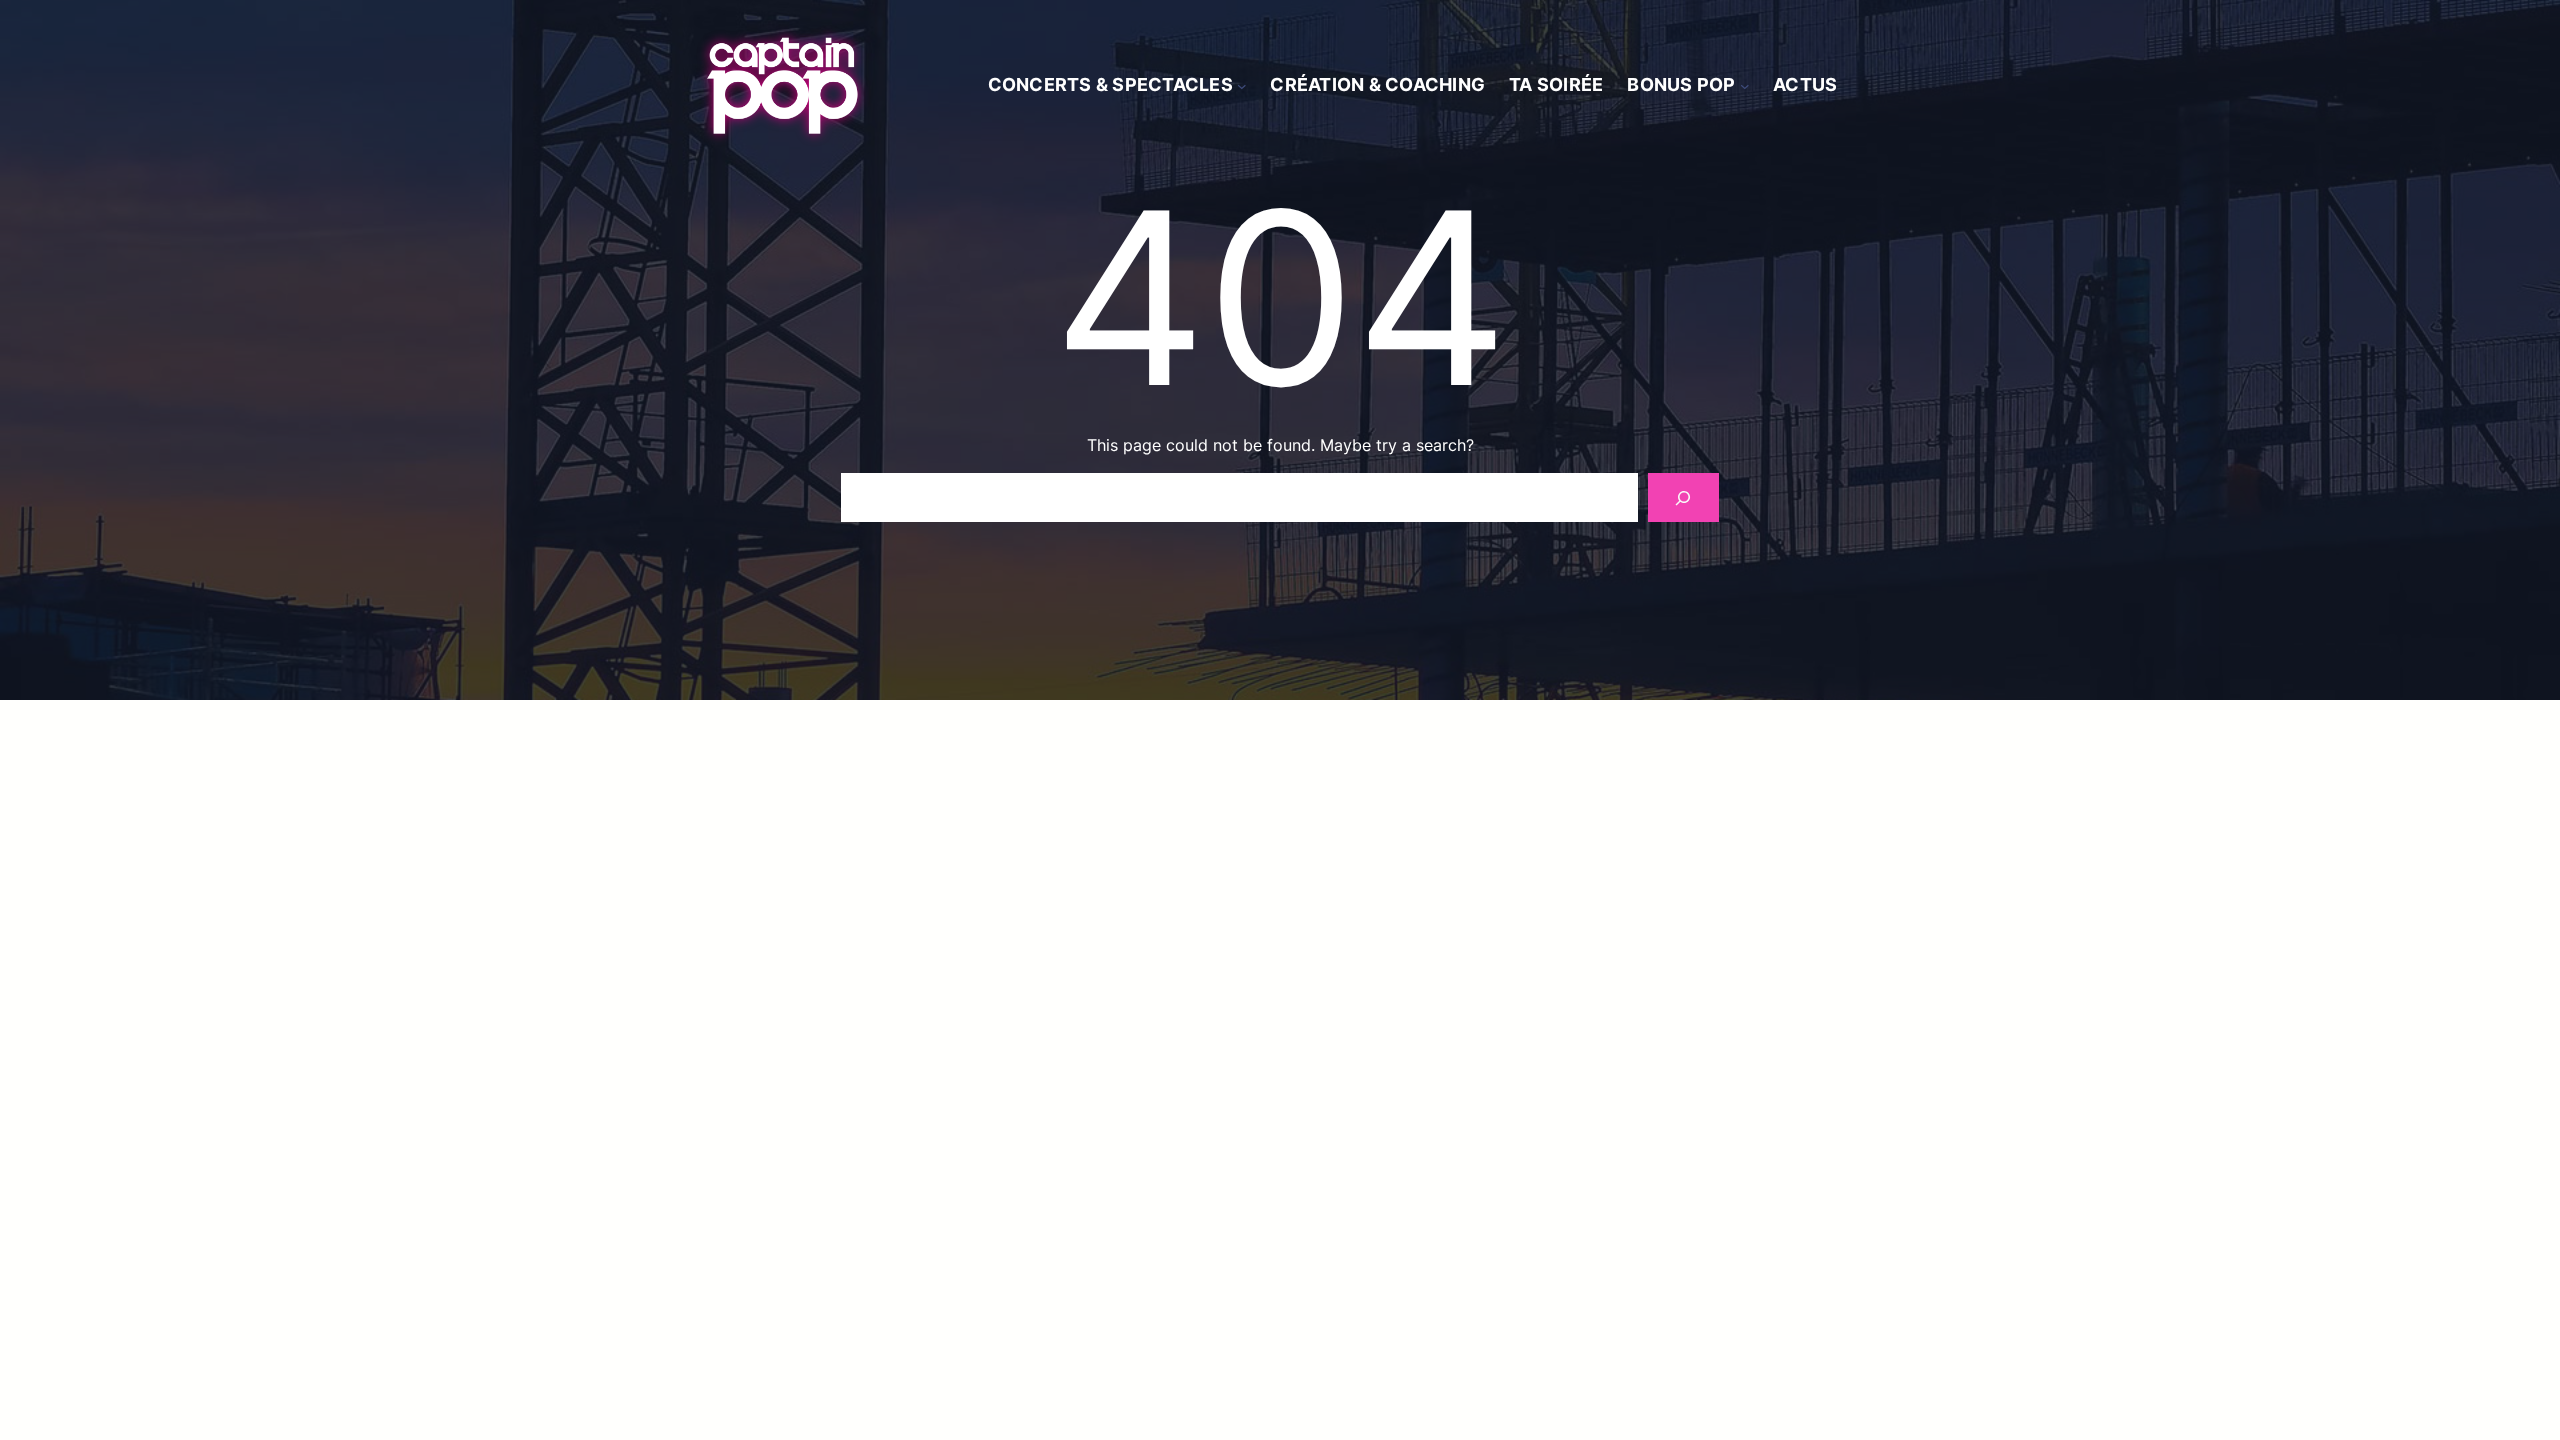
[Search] (1683, 497)
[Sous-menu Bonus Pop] (1745, 86)
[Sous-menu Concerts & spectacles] (1242, 86)
